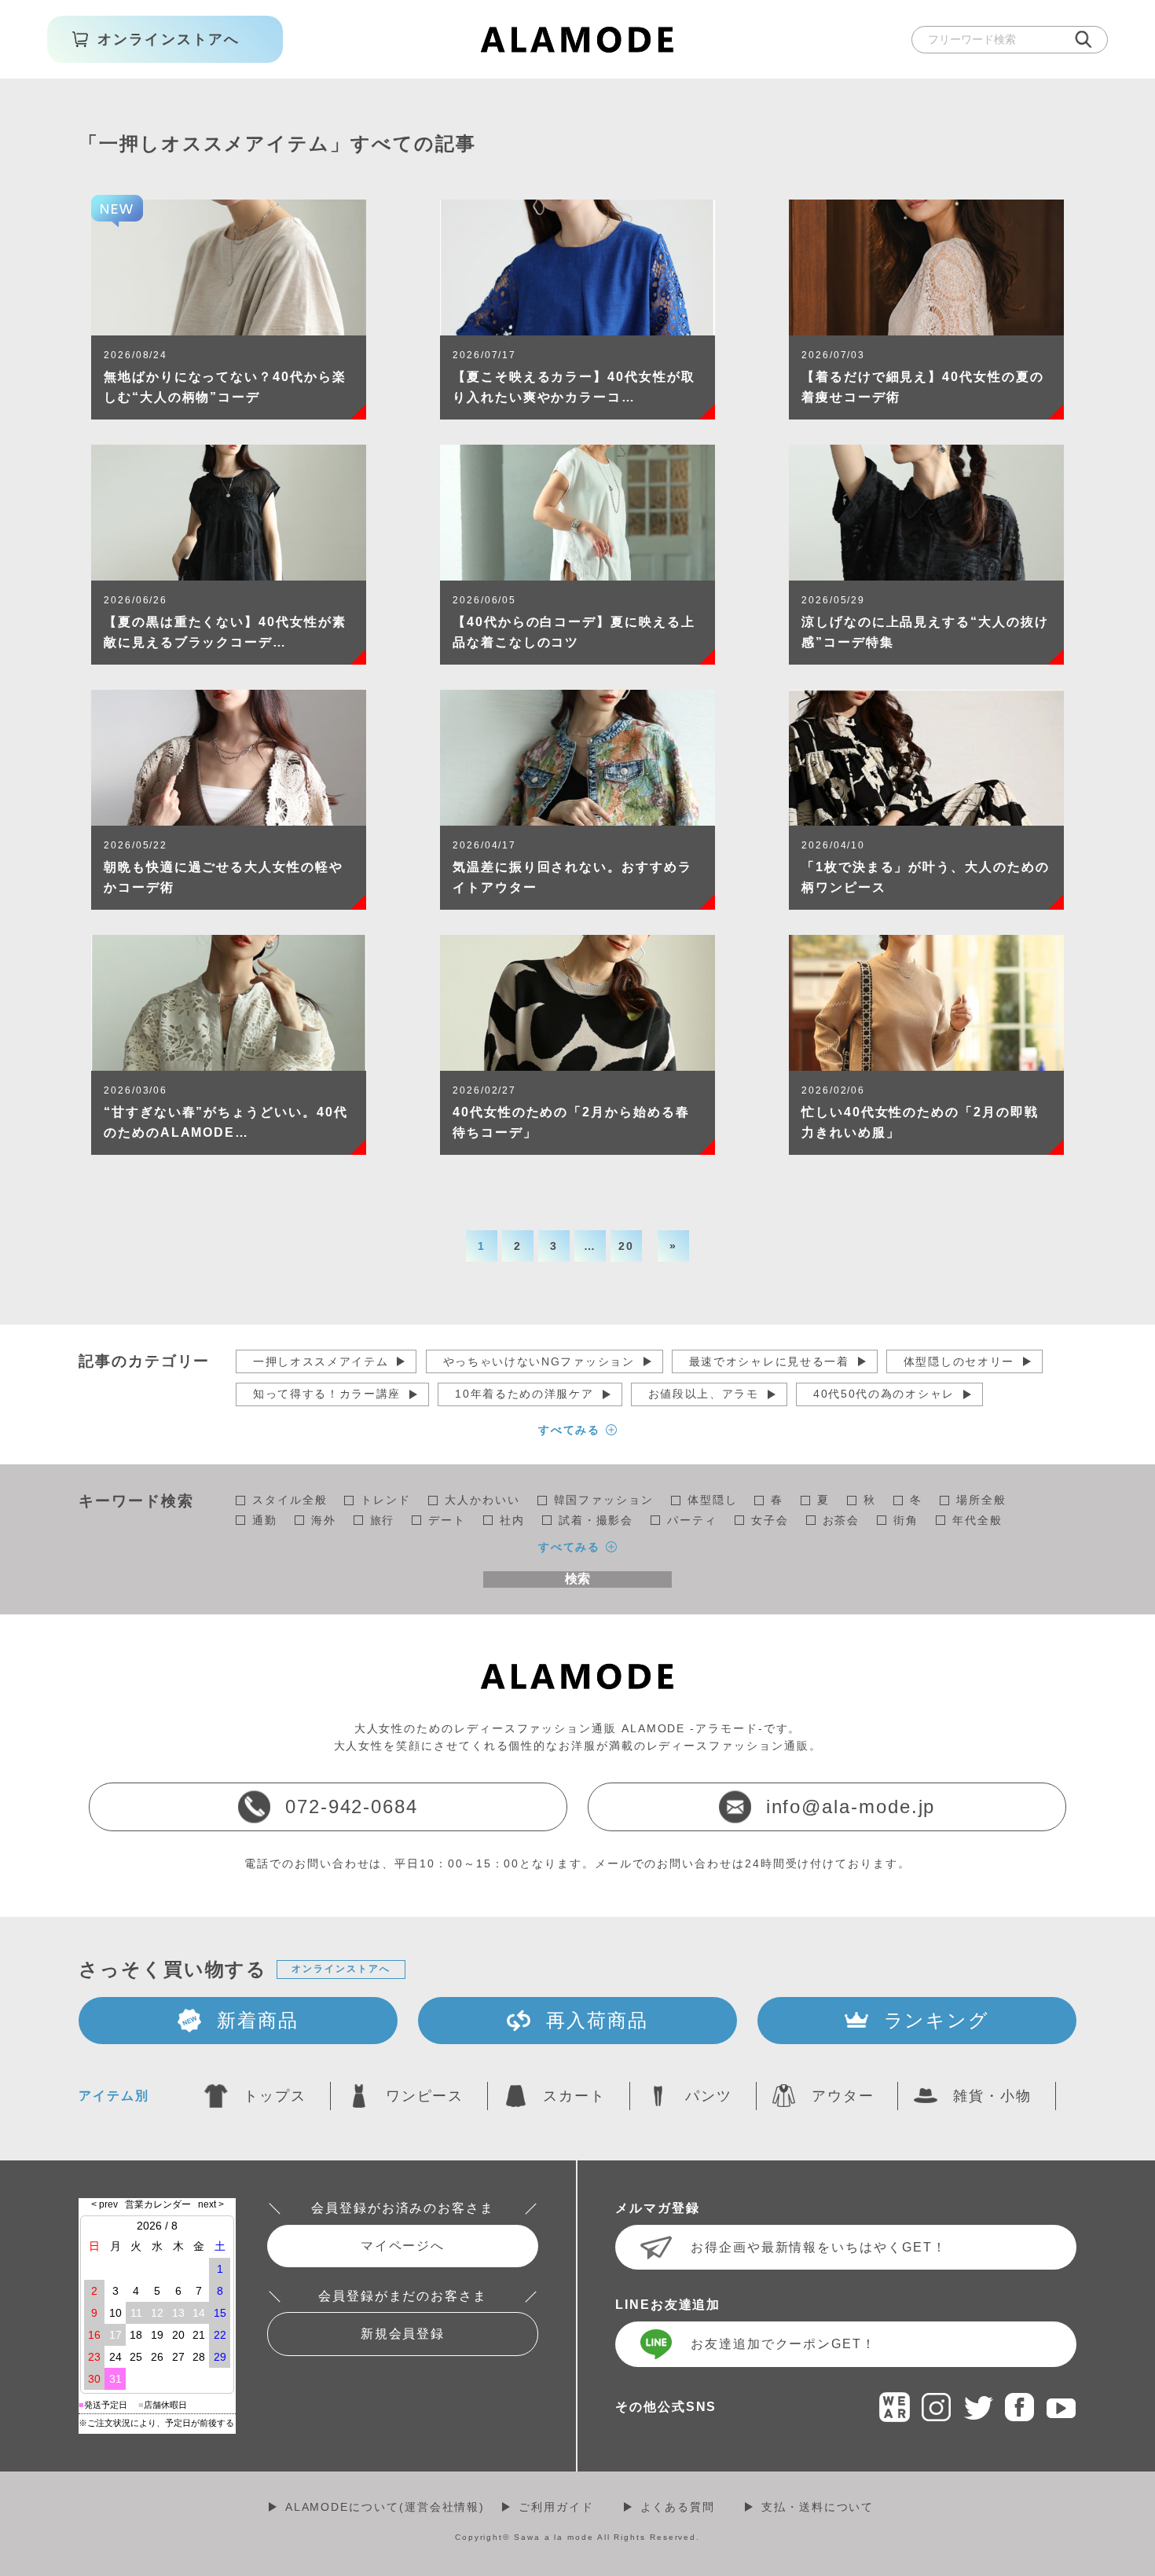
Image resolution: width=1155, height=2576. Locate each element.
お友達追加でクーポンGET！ (783, 2344)
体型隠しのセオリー (959, 1361)
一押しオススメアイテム (321, 1361)
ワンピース (425, 2096)
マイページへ (403, 2246)
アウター (843, 2096)
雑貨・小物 (992, 2096)
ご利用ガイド (556, 2507)
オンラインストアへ (341, 1969)
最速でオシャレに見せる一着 (769, 1361)
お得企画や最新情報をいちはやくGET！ (818, 2247)
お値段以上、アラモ (704, 1394)
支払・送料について (818, 2507)
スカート (574, 2096)
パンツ (709, 2096)
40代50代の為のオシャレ (884, 1394)
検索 (577, 1579)
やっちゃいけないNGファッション (539, 1361)
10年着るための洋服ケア (524, 1394)
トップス (275, 2096)
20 (626, 1246)
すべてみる (570, 1430)
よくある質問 (678, 2507)
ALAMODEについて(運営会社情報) (385, 2507)
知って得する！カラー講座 (327, 1394)
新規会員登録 (403, 2334)
